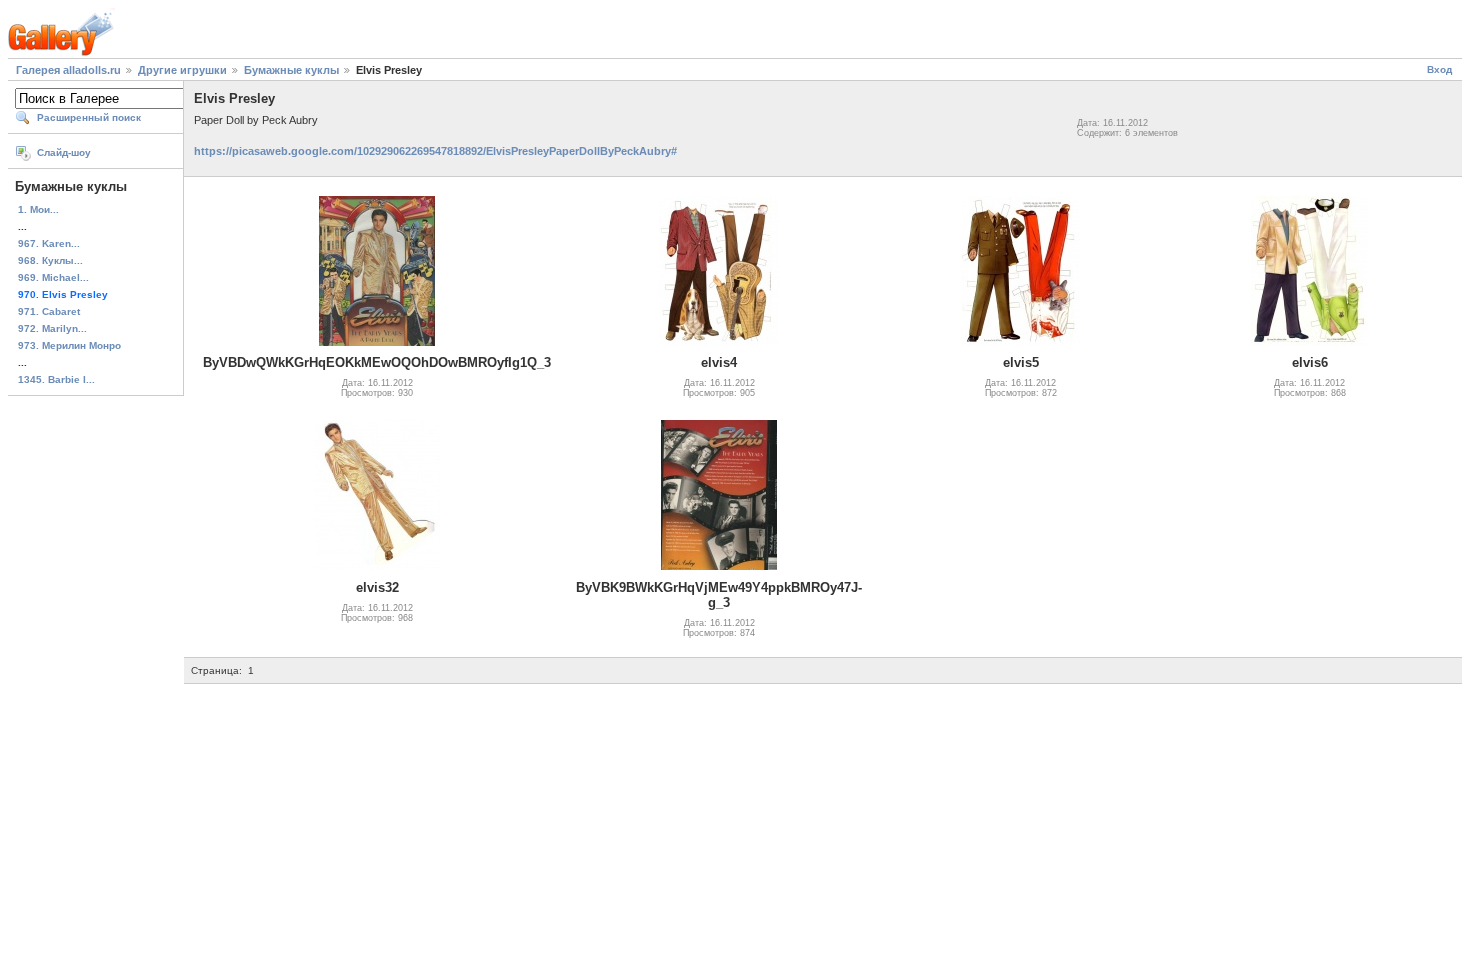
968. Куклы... (50, 260)
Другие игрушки (182, 70)
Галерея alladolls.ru (68, 70)
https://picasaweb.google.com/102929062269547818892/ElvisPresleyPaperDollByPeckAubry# (435, 151)
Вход (1439, 69)
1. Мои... (38, 209)
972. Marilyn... (52, 328)
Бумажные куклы (291, 70)
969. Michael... (53, 277)
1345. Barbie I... (56, 379)
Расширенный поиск (89, 117)
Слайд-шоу (64, 152)
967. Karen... (49, 243)
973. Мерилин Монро (69, 345)
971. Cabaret (49, 311)
